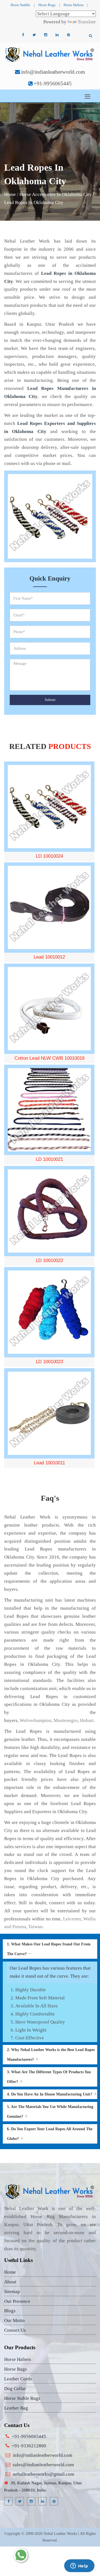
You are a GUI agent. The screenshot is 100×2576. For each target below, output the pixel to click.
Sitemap (12, 2292)
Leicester (72, 1919)
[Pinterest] (68, 35)
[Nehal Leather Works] (50, 54)
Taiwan (35, 1927)
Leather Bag (16, 2408)
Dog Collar (15, 2389)
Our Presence (17, 2301)
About (10, 2282)
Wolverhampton (36, 1720)
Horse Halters (74, 5)
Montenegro (66, 1720)
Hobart (87, 1720)
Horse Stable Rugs (22, 2398)
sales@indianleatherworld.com (43, 2465)
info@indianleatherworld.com (53, 72)
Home (10, 194)
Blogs (10, 2311)
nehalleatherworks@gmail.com (43, 2474)
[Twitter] (34, 35)
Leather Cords (18, 2379)
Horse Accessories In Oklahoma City (56, 194)
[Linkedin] (57, 35)
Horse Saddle (20, 5)
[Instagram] (46, 35)
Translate (87, 22)
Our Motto (14, 2320)
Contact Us (15, 2330)
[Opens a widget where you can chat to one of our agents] (79, 2566)
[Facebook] (23, 35)
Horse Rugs (47, 5)
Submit (50, 700)
